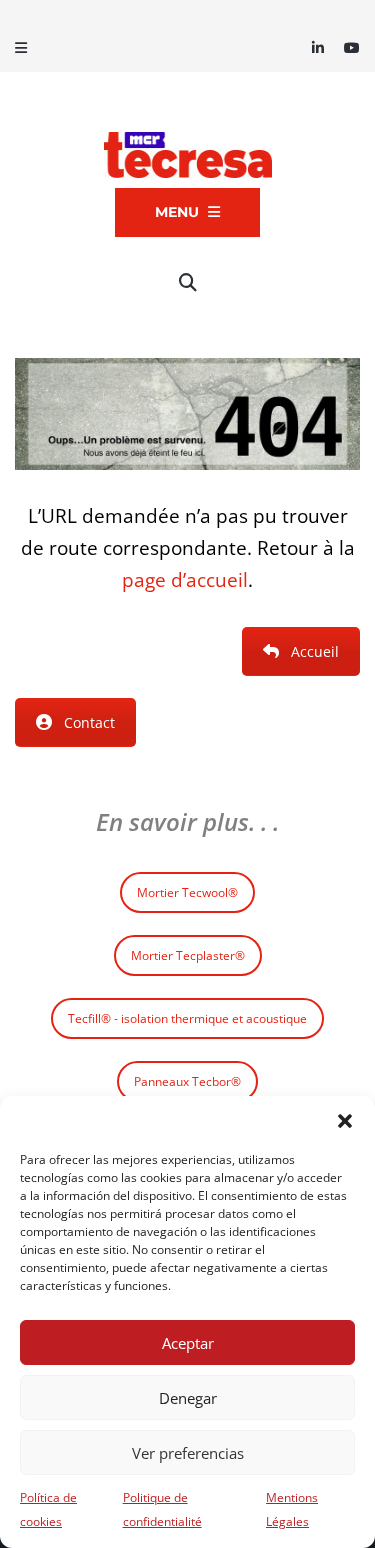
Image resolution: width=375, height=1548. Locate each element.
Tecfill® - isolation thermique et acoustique (187, 1018)
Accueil (315, 651)
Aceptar (188, 1343)
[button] (345, 1121)
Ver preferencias (188, 1453)
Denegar (188, 1398)
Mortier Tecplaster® (188, 955)
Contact (89, 722)
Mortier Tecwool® (187, 892)
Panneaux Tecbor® (187, 1081)
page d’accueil (185, 579)
